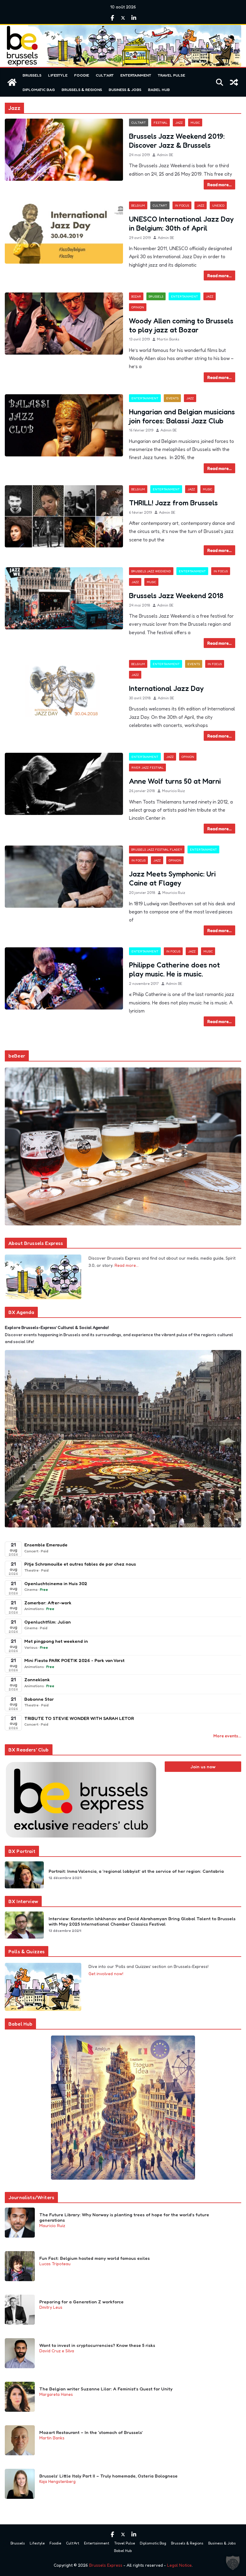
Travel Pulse (171, 75)
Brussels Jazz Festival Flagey (157, 849)
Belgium (138, 205)
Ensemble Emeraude (46, 1545)
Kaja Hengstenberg (57, 2481)
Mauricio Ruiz (173, 791)
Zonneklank (37, 1680)
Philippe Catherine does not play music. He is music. (174, 969)
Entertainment (136, 75)
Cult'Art (139, 123)
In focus (182, 205)
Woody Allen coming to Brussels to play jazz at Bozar (181, 325)
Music (195, 123)
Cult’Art (105, 75)
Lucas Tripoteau (55, 2264)
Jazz (179, 123)
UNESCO (218, 205)
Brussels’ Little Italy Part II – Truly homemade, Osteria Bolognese (108, 2476)
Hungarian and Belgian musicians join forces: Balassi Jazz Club (182, 416)
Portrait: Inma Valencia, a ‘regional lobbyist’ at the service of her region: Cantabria (136, 1871)
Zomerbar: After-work (48, 1603)
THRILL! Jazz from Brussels (173, 503)
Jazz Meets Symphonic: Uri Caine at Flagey (172, 878)
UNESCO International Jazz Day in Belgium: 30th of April (181, 224)
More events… (227, 1736)
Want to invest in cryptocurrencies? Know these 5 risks (97, 2345)
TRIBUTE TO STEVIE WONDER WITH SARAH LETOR (79, 1718)
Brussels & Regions (82, 89)
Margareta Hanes (56, 2394)
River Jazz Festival (147, 767)
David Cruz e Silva (57, 2351)
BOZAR (136, 296)
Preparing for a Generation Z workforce (81, 2302)
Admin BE (165, 155)
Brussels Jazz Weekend (151, 571)
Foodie (82, 75)
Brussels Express (106, 2565)
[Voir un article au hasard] (234, 82)
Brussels (32, 75)
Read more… (127, 1265)
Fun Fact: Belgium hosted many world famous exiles (94, 2258)
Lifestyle (58, 75)
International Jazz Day (166, 688)
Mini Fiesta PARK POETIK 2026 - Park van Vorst (74, 1660)
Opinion (138, 307)
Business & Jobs (125, 89)
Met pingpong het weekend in (56, 1641)
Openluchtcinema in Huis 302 (56, 1583)
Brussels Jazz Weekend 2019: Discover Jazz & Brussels (177, 141)
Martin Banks (168, 339)
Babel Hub (159, 89)
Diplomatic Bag (39, 89)
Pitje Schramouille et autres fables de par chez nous (80, 1564)
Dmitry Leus (51, 2307)
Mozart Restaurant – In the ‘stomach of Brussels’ (91, 2432)
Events (172, 398)
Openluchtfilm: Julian (48, 1622)
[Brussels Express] (12, 82)
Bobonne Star (39, 1699)
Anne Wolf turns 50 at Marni (175, 781)
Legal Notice (179, 2565)
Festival (160, 123)
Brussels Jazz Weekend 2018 (176, 596)
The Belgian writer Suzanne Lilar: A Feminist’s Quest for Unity (106, 2389)
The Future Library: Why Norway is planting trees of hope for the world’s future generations (124, 2217)
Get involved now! (106, 1974)
